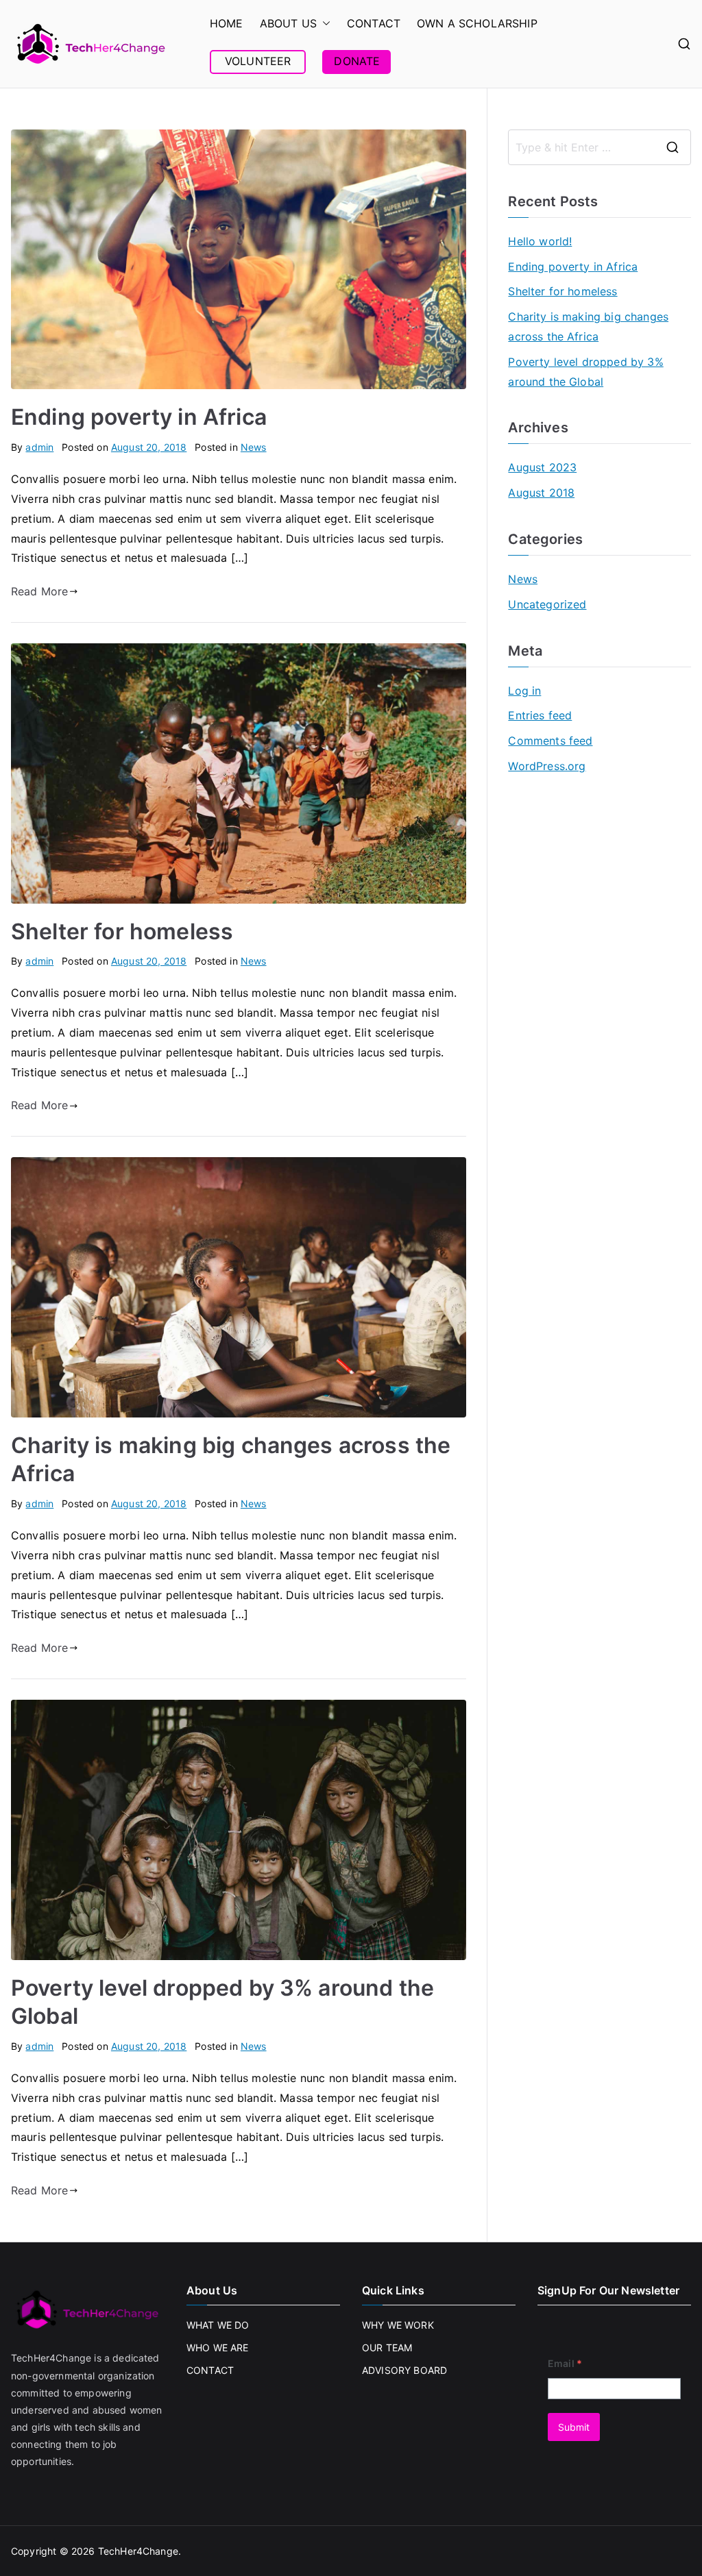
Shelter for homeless (122, 931)
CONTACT (374, 23)
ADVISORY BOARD (404, 2370)
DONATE (357, 61)
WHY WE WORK (398, 2325)
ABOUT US (288, 23)
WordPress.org (547, 766)
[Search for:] (600, 147)
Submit (574, 2427)
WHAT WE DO (218, 2325)
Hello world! (540, 241)
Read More (39, 591)
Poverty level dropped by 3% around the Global (585, 372)
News (254, 447)
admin (39, 447)
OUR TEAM (387, 2348)
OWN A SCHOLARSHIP (477, 23)
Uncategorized (547, 604)
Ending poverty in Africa (139, 417)
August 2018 (541, 493)
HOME (227, 23)
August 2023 (542, 467)
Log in (524, 691)
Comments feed (550, 741)
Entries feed (540, 715)
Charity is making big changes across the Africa (588, 326)
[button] (324, 24)
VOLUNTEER (258, 61)
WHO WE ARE (218, 2348)
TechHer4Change (138, 2551)
